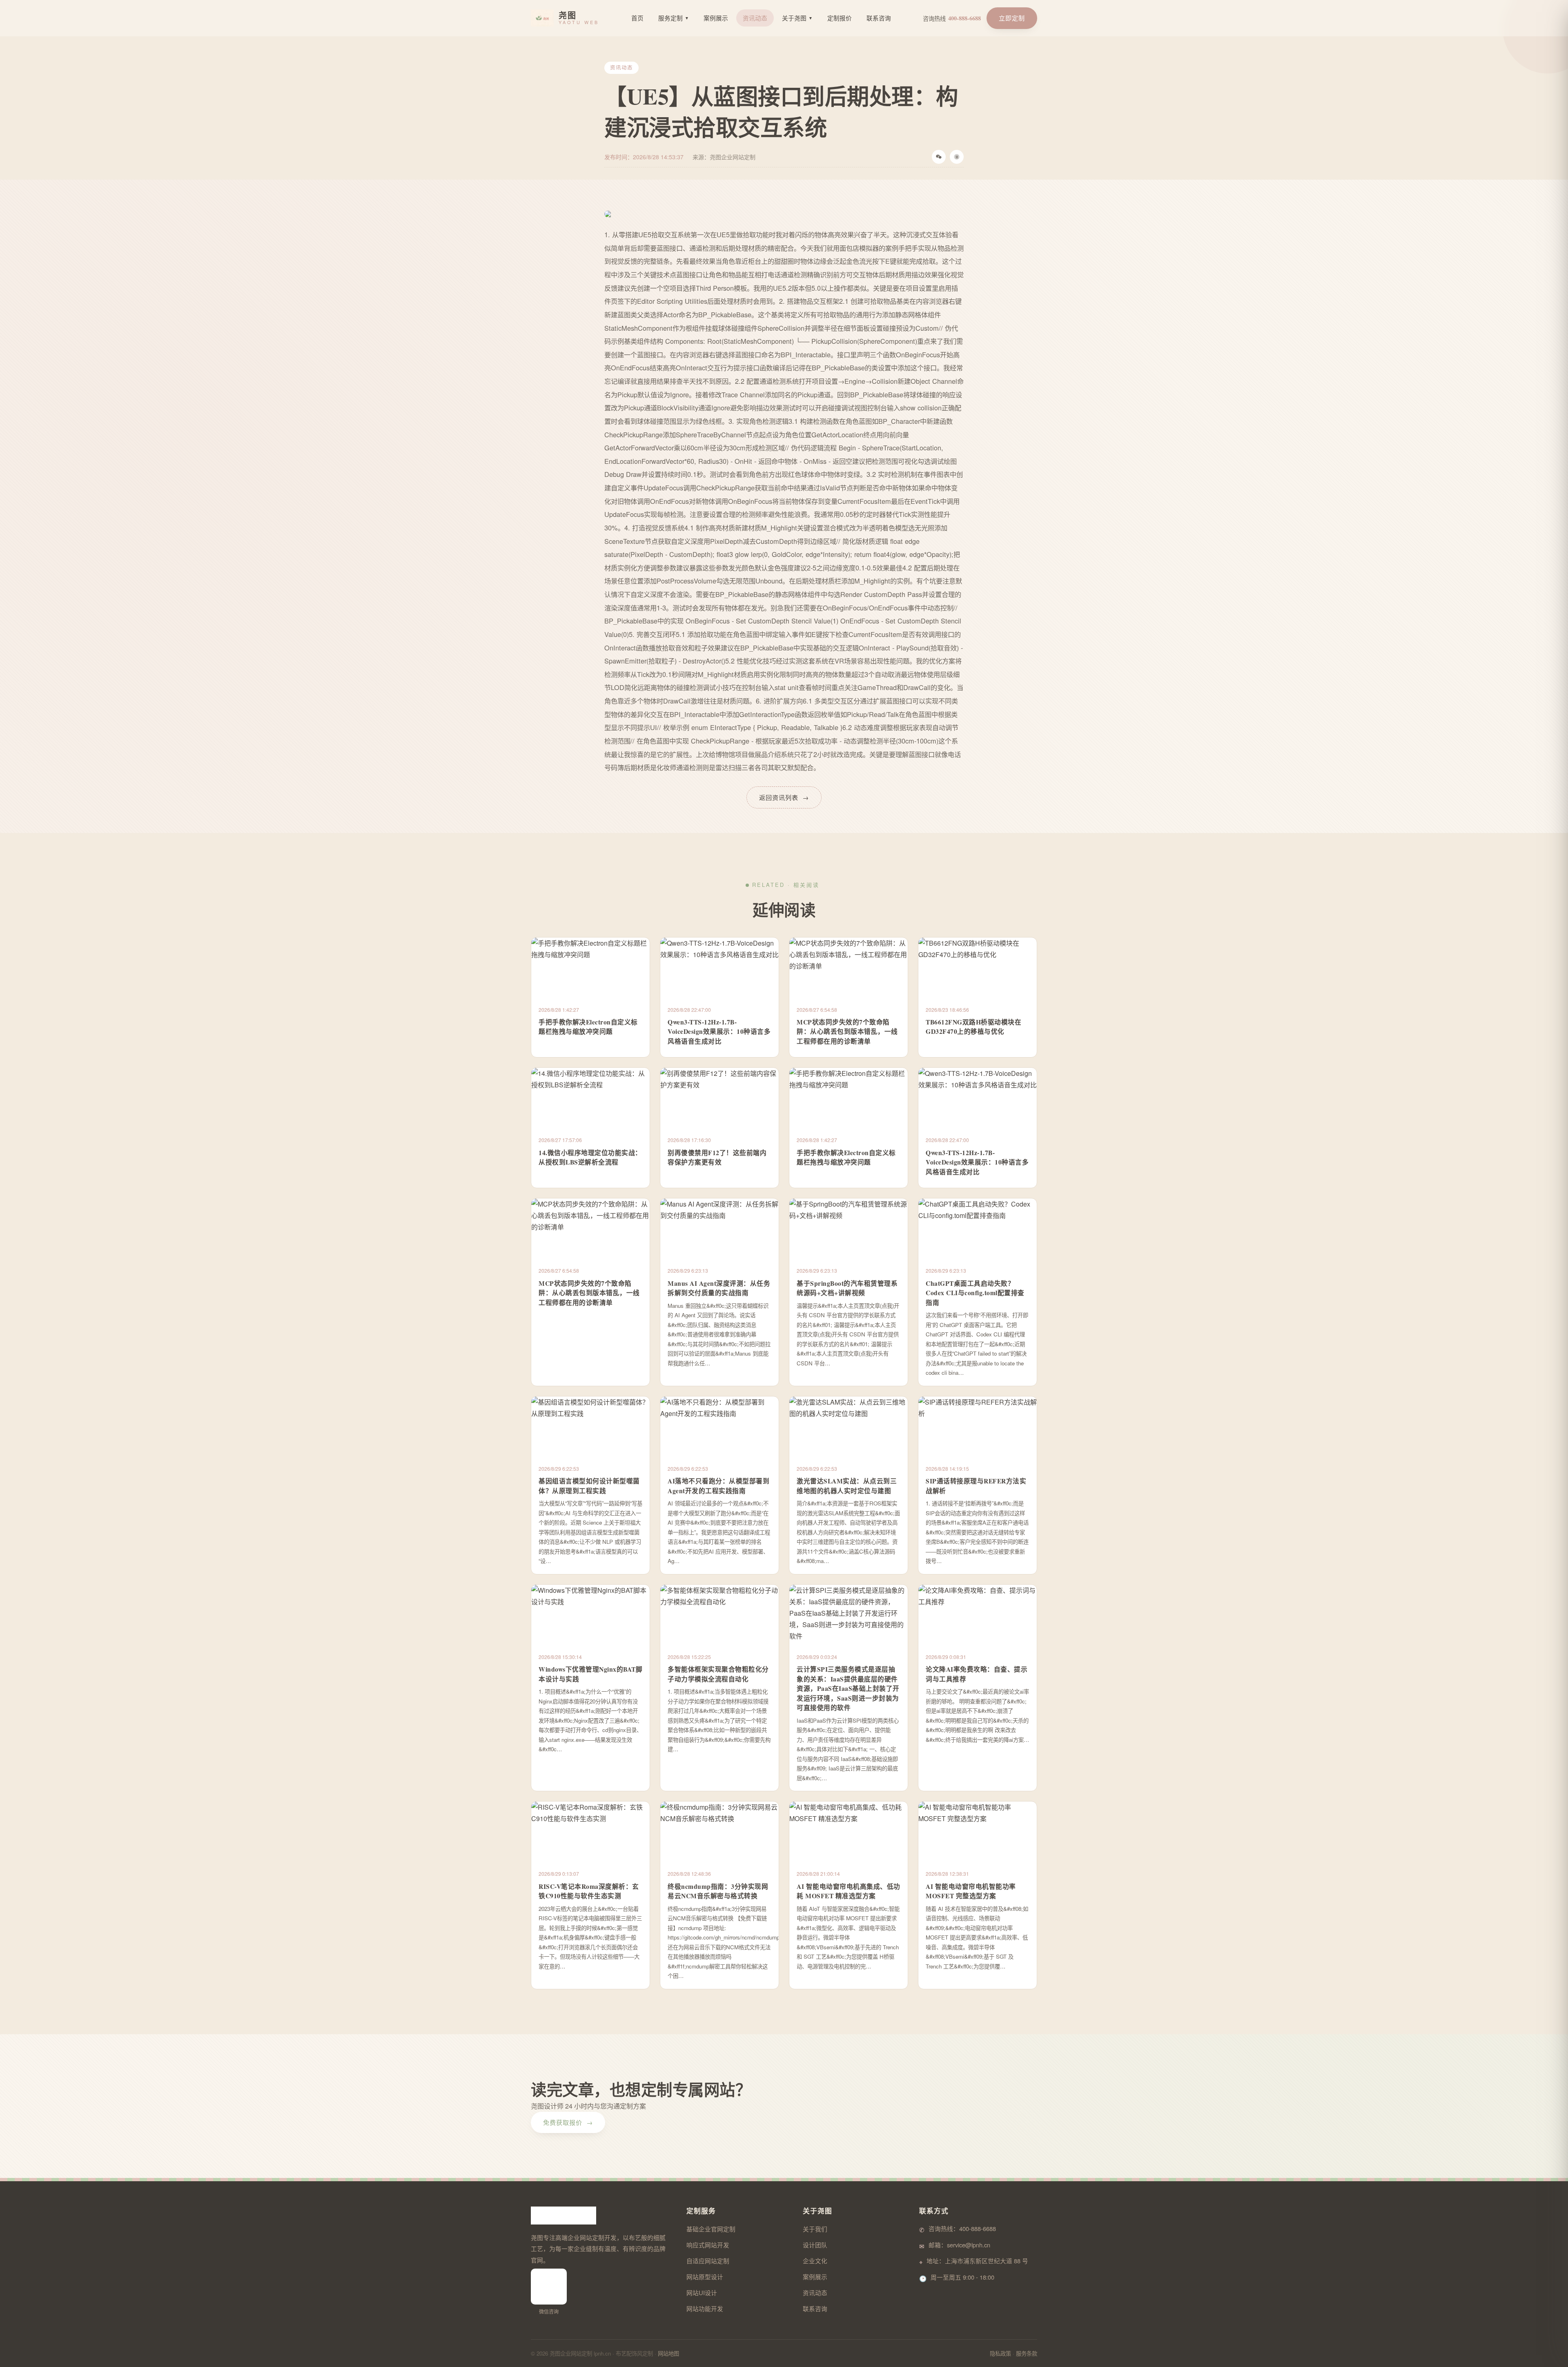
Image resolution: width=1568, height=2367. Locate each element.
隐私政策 (1000, 2353)
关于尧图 (797, 18)
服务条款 (1027, 2353)
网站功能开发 (705, 2308)
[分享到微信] (939, 157)
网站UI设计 (702, 2292)
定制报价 (840, 18)
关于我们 (815, 2229)
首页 (637, 18)
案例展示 (716, 18)
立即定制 (1012, 18)
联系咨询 (879, 18)
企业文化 (815, 2261)
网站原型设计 (705, 2277)
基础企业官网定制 (711, 2229)
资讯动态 (755, 18)
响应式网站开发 (708, 2245)
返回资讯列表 (784, 797)
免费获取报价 (568, 2122)
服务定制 (674, 18)
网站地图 (668, 2353)
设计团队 (815, 2245)
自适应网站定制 (708, 2261)
